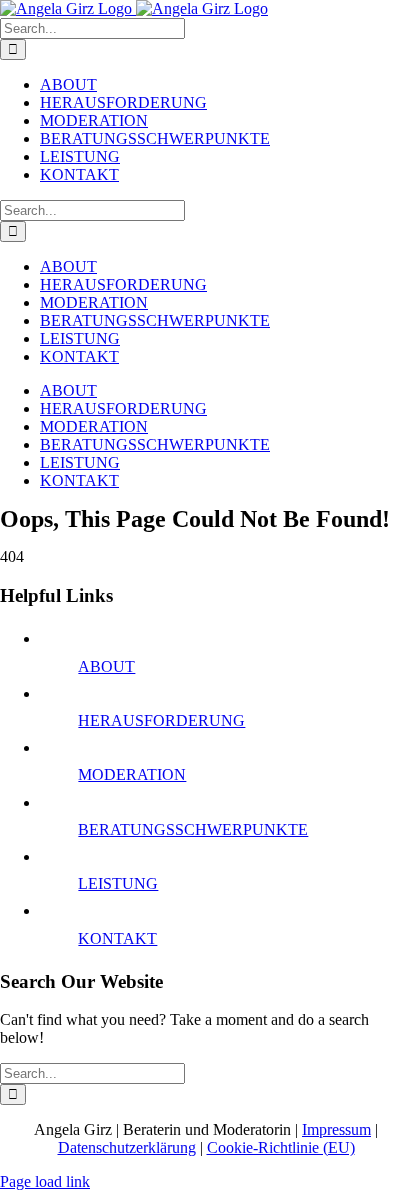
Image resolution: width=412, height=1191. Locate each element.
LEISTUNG (118, 883)
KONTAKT (117, 938)
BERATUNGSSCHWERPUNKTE (193, 829)
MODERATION (132, 774)
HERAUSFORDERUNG (161, 720)
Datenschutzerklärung (127, 1147)
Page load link (45, 1181)
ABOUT (106, 666)
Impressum (336, 1129)
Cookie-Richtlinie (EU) (281, 1147)
